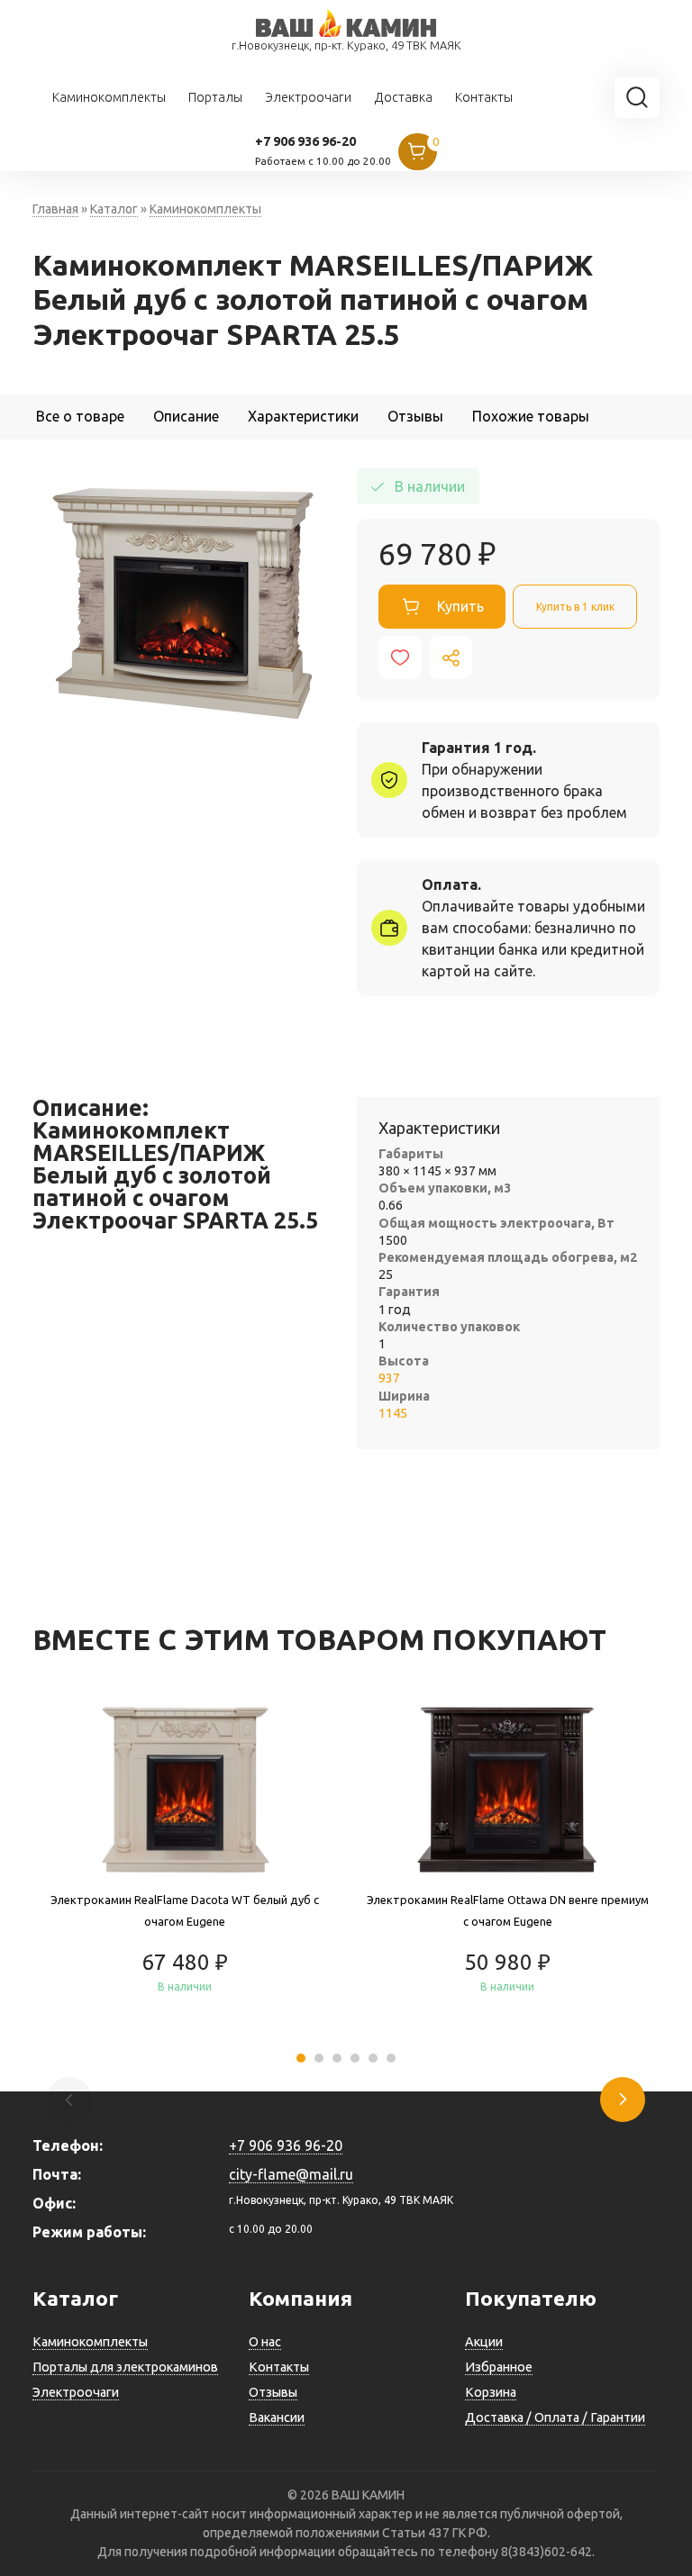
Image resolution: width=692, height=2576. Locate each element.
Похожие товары (531, 416)
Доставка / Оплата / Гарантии (555, 2417)
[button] (301, 2058)
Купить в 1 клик (575, 607)
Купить (460, 606)
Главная (55, 209)
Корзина (491, 2392)
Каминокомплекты (109, 97)
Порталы (215, 97)
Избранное (499, 2367)
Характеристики (303, 416)
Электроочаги (308, 97)
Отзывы (415, 416)
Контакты (484, 97)
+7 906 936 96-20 (305, 141)
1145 (393, 1413)
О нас (265, 2342)
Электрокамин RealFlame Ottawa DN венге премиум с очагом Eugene (508, 1910)
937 (389, 1378)
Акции (484, 2342)
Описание (186, 416)
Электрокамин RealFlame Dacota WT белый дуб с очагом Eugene (185, 1910)
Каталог (114, 209)
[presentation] (623, 2100)
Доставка (403, 97)
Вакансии (277, 2417)
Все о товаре (80, 416)
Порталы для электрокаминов (125, 2367)
